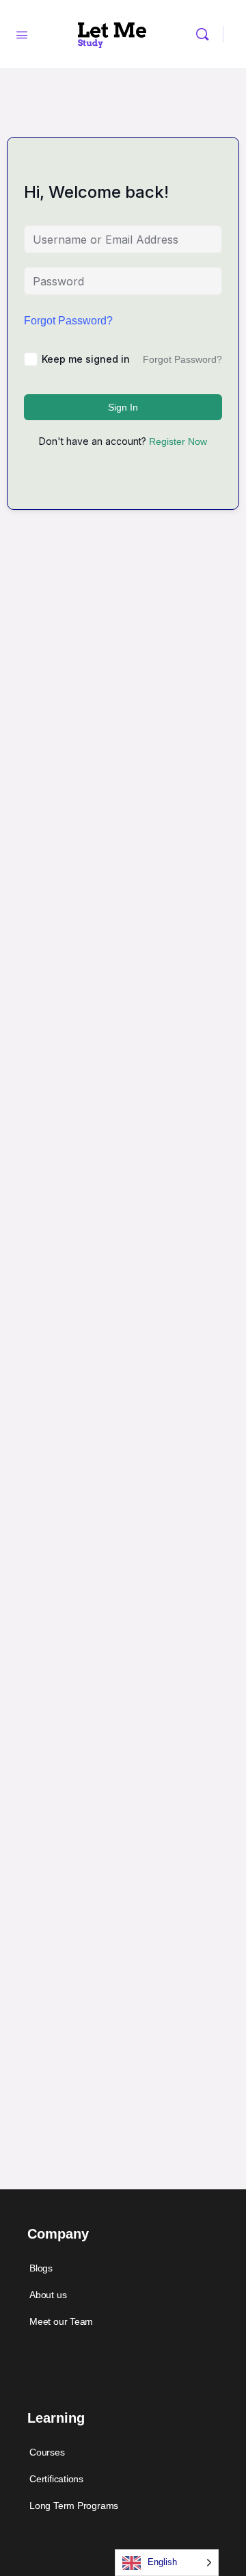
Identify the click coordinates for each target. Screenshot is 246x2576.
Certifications (56, 2479)
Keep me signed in (86, 359)
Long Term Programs (74, 2506)
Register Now (178, 441)
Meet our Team (61, 2321)
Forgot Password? (68, 321)
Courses (47, 2452)
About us (48, 2295)
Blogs (41, 2268)
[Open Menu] (22, 34)
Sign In (123, 407)
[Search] (206, 34)
